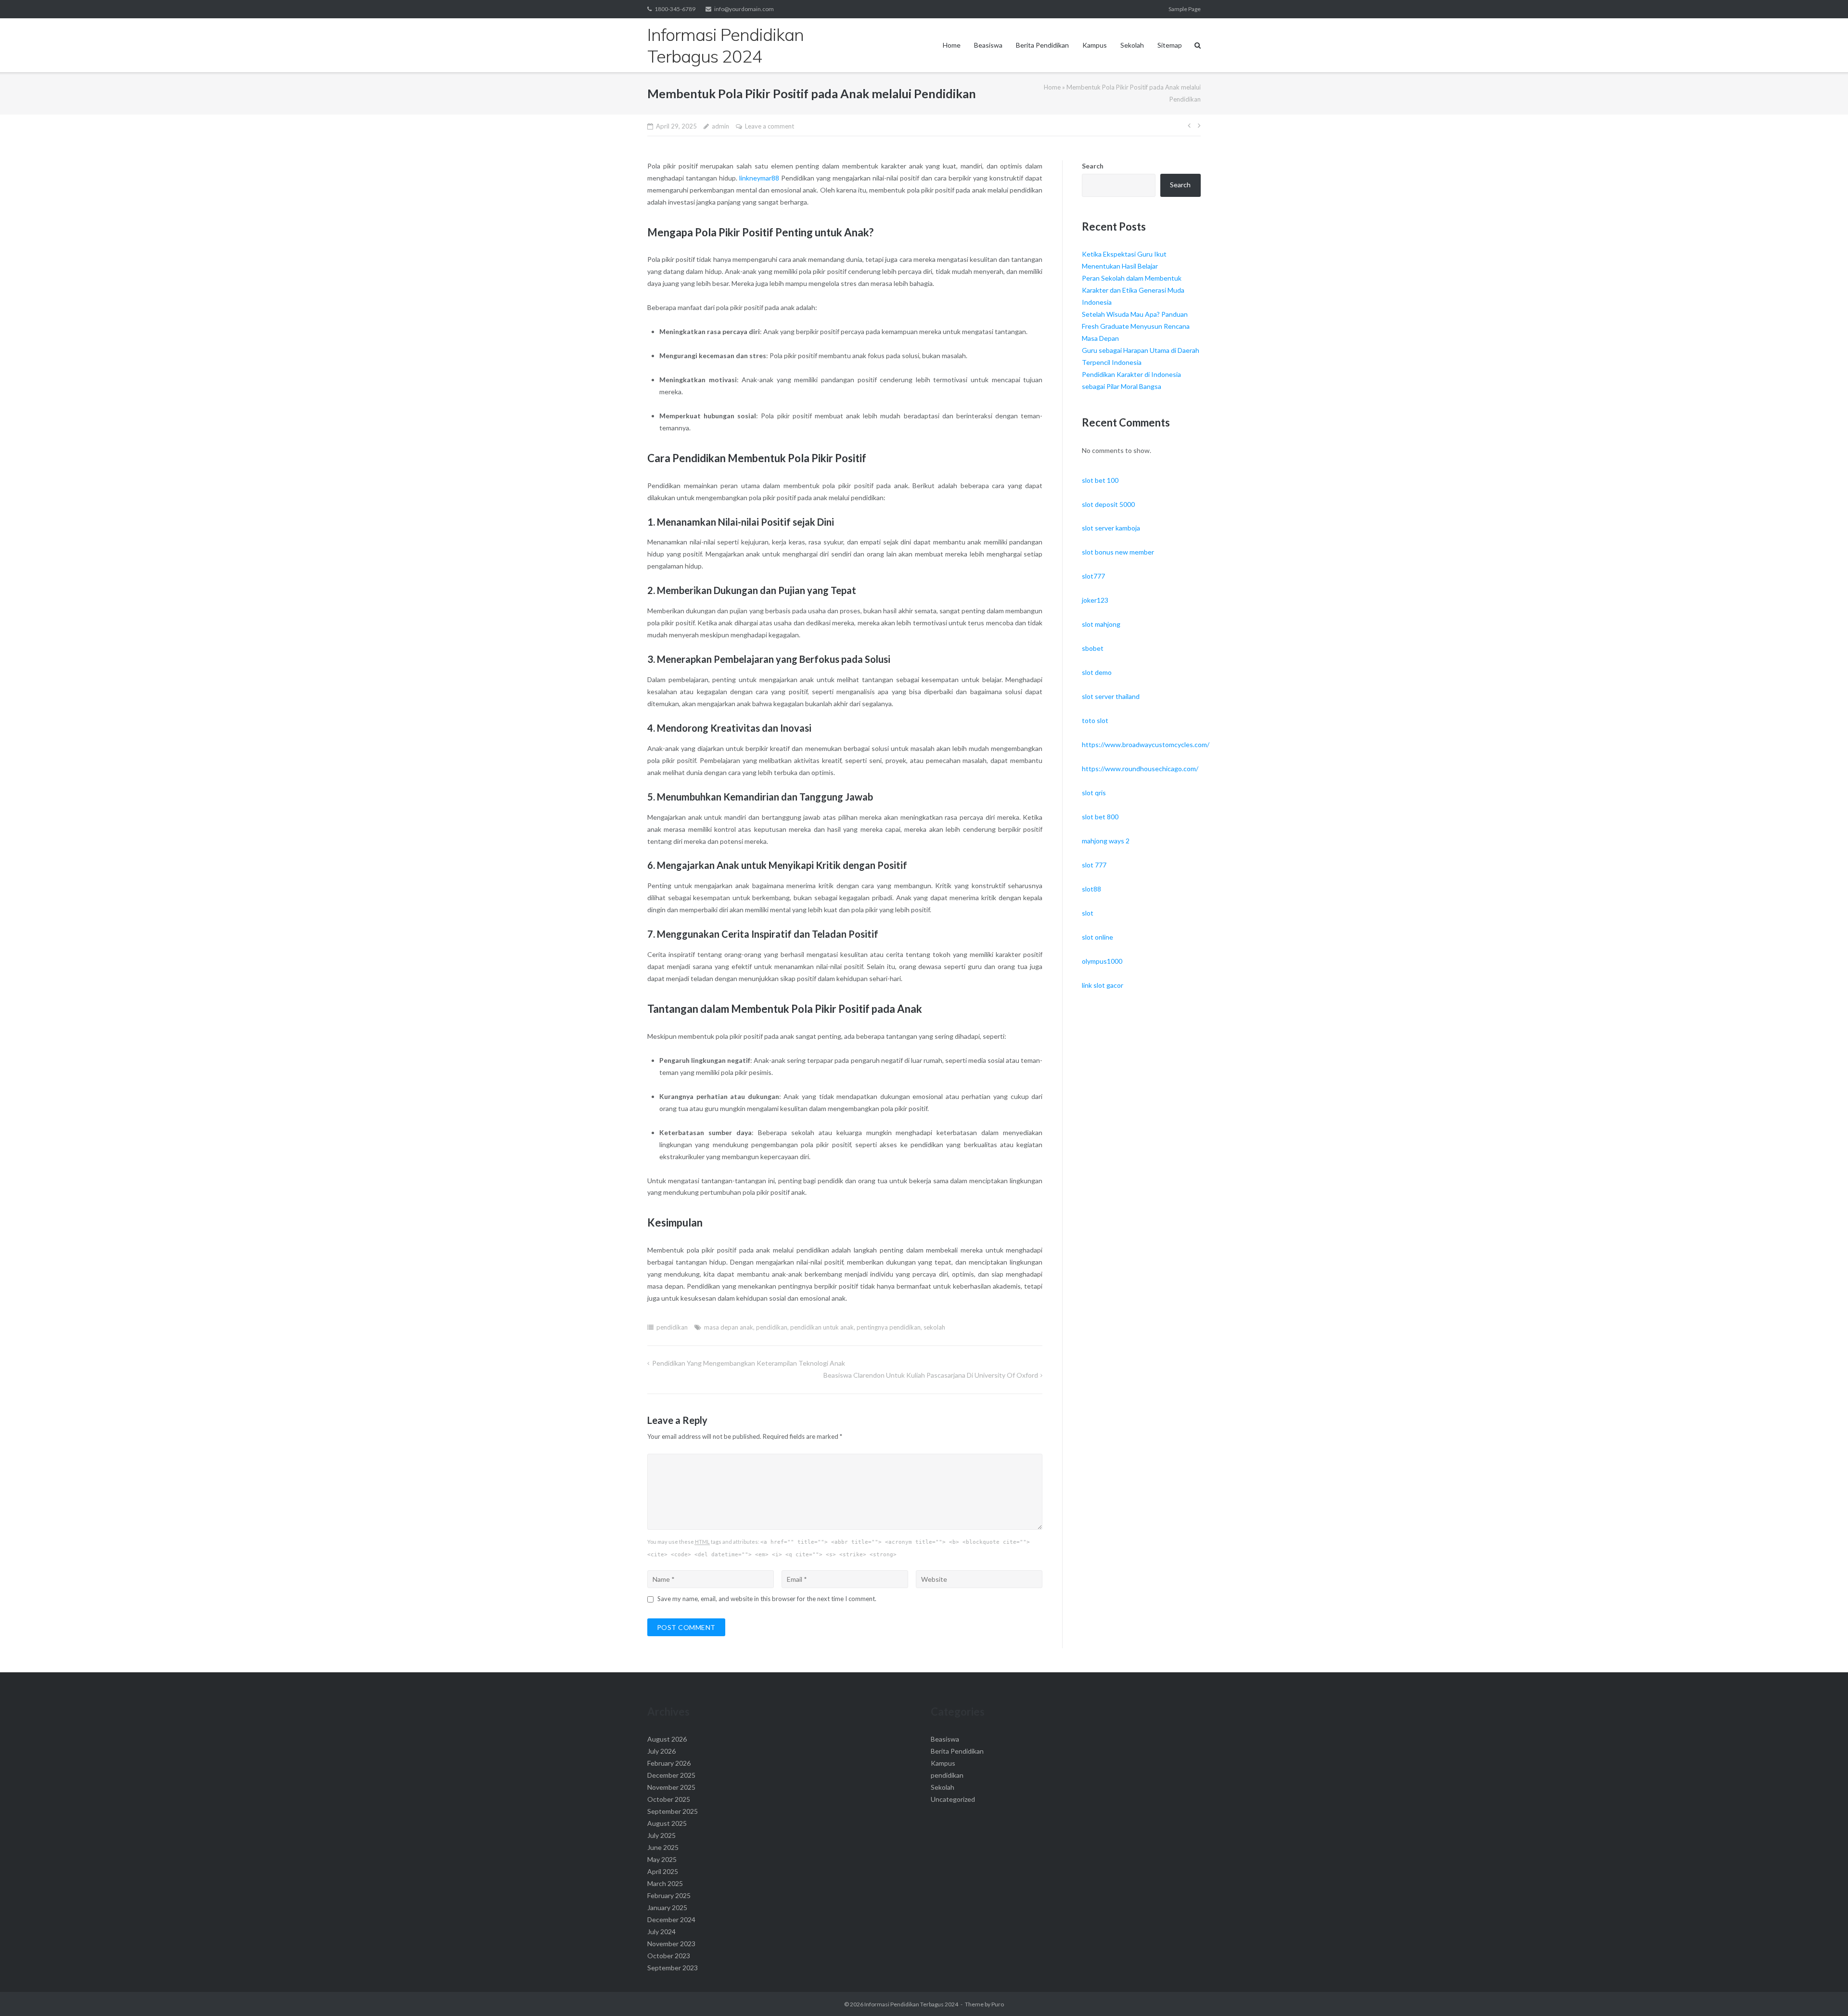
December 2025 (671, 1775)
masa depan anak (729, 1327)
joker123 (1095, 600)
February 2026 (669, 1763)
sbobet (1093, 648)
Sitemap (1170, 45)
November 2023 (671, 1944)
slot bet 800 (1100, 817)
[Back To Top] (1824, 1993)
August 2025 (667, 1823)
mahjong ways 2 (1106, 841)
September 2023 (673, 1968)
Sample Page (1185, 9)
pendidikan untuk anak (822, 1327)
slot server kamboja (1111, 528)
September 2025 (673, 1811)
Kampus (1095, 45)
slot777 (1093, 576)
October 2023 (669, 1956)
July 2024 (661, 1932)
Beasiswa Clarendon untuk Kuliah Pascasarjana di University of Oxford (931, 1375)
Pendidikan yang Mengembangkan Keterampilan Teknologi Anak (749, 1363)
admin (720, 126)
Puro (998, 2004)
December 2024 (671, 1919)
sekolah (934, 1327)
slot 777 (1094, 865)
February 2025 (669, 1895)
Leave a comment (770, 126)
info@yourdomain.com (744, 9)
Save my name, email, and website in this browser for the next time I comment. (767, 1599)
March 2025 (665, 1883)
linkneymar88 (759, 178)
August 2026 (667, 1739)
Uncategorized (953, 1799)
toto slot (1095, 720)
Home (952, 45)
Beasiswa (988, 45)
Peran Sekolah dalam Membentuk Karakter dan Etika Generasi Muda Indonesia (1133, 290)
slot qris (1094, 793)
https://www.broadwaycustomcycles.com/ (1146, 744)
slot (1088, 913)
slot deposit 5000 (1108, 504)
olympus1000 (1102, 961)
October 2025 (669, 1799)
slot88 (1091, 889)
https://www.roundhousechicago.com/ (1140, 769)
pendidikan (672, 1327)
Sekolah (1132, 45)
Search (1093, 166)
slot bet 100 (1100, 480)
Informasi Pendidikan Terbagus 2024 (911, 2004)
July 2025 (661, 1835)
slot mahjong (1101, 624)
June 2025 (663, 1847)
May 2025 (662, 1859)
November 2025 (671, 1787)
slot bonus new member (1118, 552)
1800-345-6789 (675, 9)
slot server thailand (1111, 696)
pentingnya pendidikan (889, 1327)
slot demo (1097, 672)
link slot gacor (1103, 985)
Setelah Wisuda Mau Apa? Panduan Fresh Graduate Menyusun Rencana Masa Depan (1136, 326)
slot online (1097, 937)
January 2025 (667, 1907)
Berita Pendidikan (1042, 45)
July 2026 (661, 1751)
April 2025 (663, 1871)
